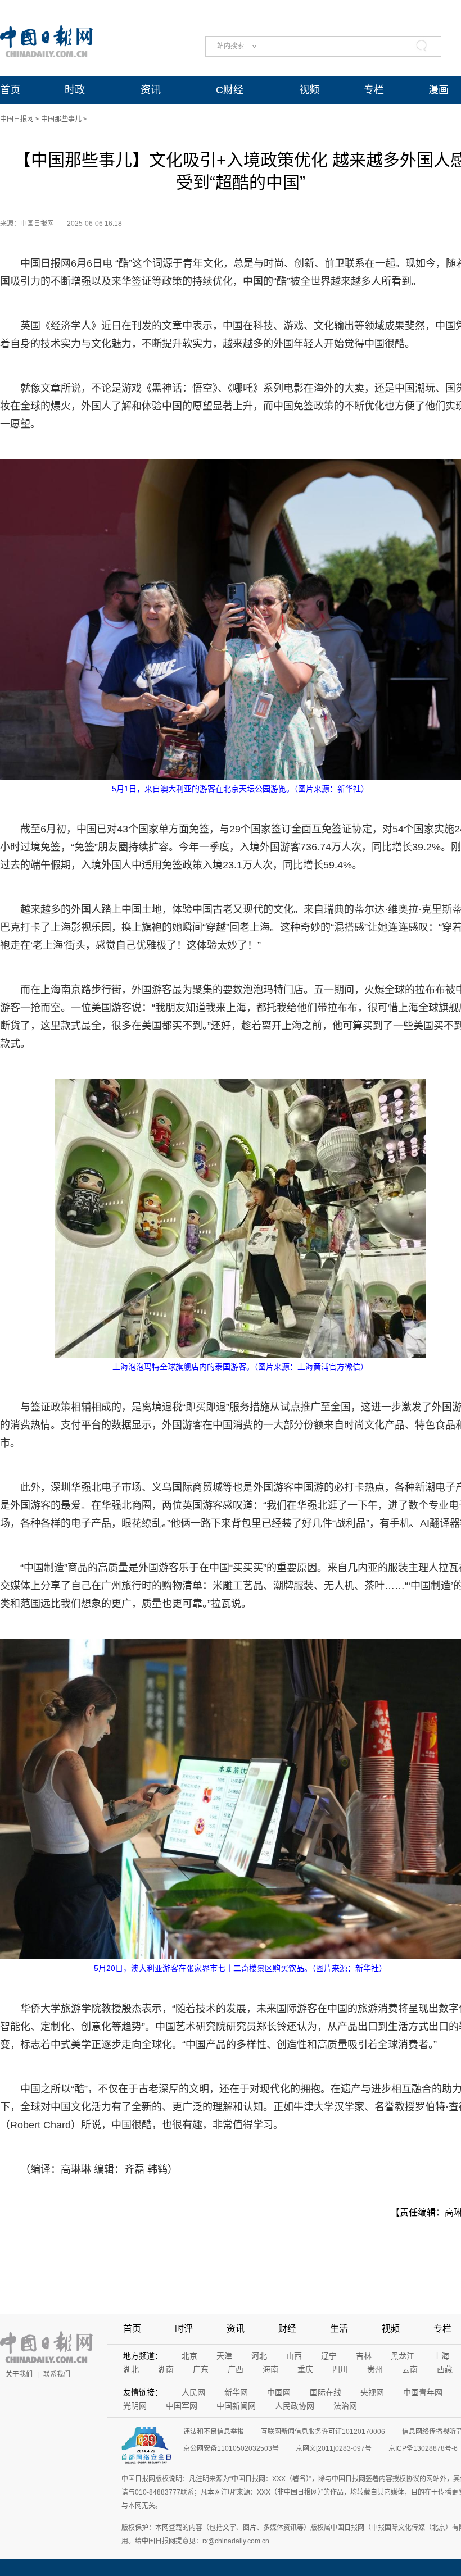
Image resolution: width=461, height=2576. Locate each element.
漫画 (439, 90)
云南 (410, 2369)
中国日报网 (17, 119)
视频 (309, 90)
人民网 (193, 2392)
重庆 (305, 2369)
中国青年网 (423, 2392)
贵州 (375, 2369)
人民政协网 (295, 2406)
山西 (294, 2356)
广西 (236, 2369)
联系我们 (57, 2374)
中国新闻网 (236, 2406)
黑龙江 (403, 2356)
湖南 (166, 2369)
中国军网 (182, 2406)
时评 (184, 2329)
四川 (340, 2369)
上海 (441, 2356)
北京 (189, 2356)
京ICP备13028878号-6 (423, 2448)
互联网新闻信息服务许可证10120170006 (323, 2432)
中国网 (279, 2392)
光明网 (135, 2406)
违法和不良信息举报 (214, 2432)
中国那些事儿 (61, 119)
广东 (201, 2369)
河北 (259, 2356)
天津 (224, 2356)
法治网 (345, 2406)
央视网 (372, 2392)
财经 (287, 2329)
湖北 (131, 2369)
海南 (270, 2369)
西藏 (445, 2369)
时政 (75, 90)
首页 (10, 90)
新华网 (236, 2392)
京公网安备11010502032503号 (231, 2448)
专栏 (374, 90)
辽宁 (329, 2356)
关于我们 (19, 2374)
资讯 (151, 90)
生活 (339, 2329)
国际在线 (326, 2392)
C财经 (230, 90)
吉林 (364, 2356)
